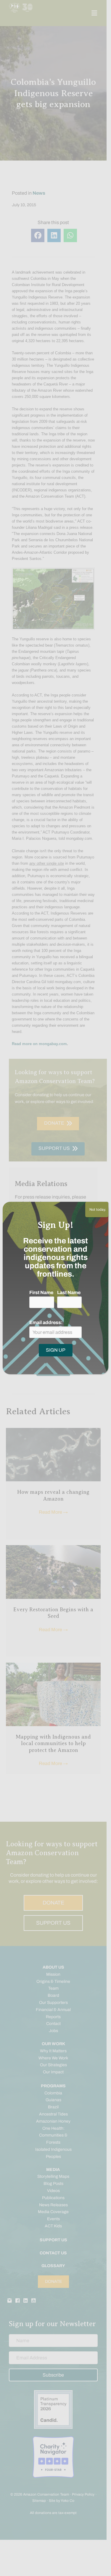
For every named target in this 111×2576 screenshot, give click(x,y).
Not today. (97, 1210)
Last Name (69, 1292)
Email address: (46, 1322)
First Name (41, 1292)
